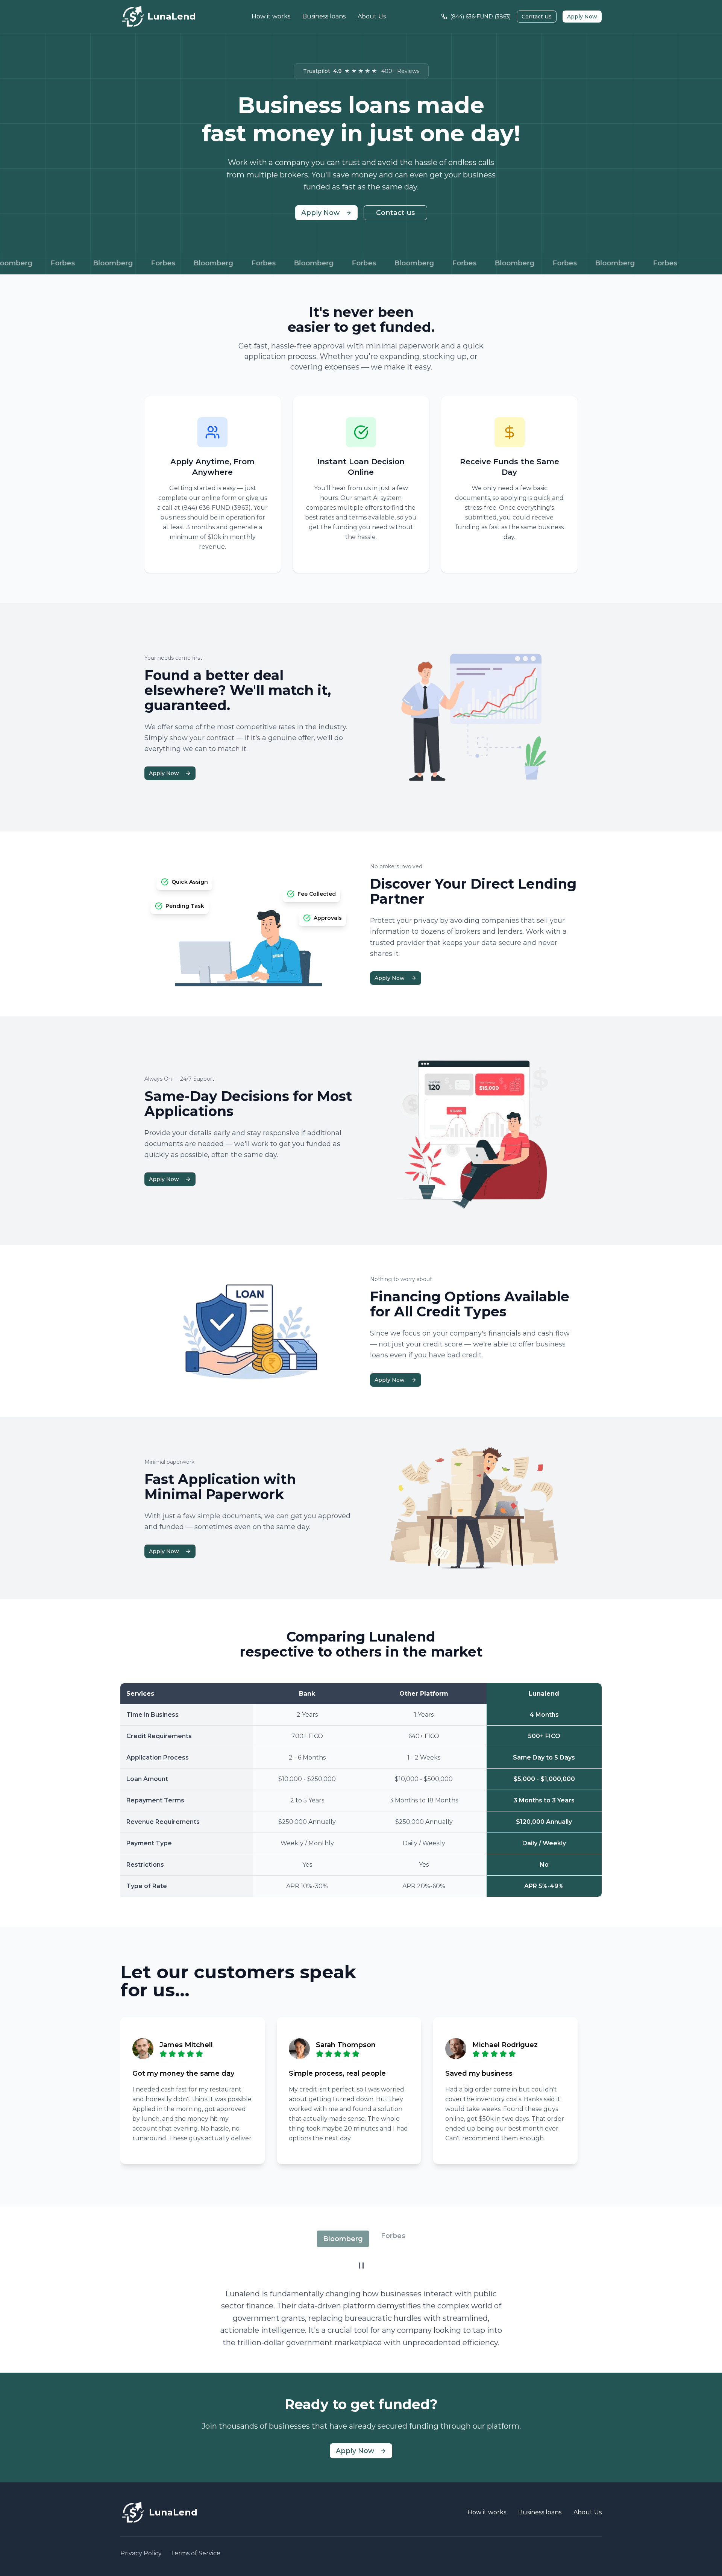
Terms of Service (196, 2553)
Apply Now (582, 17)
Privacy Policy (141, 2553)
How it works (271, 16)
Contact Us (537, 17)
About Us (372, 16)
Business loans (324, 16)
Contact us (395, 213)
